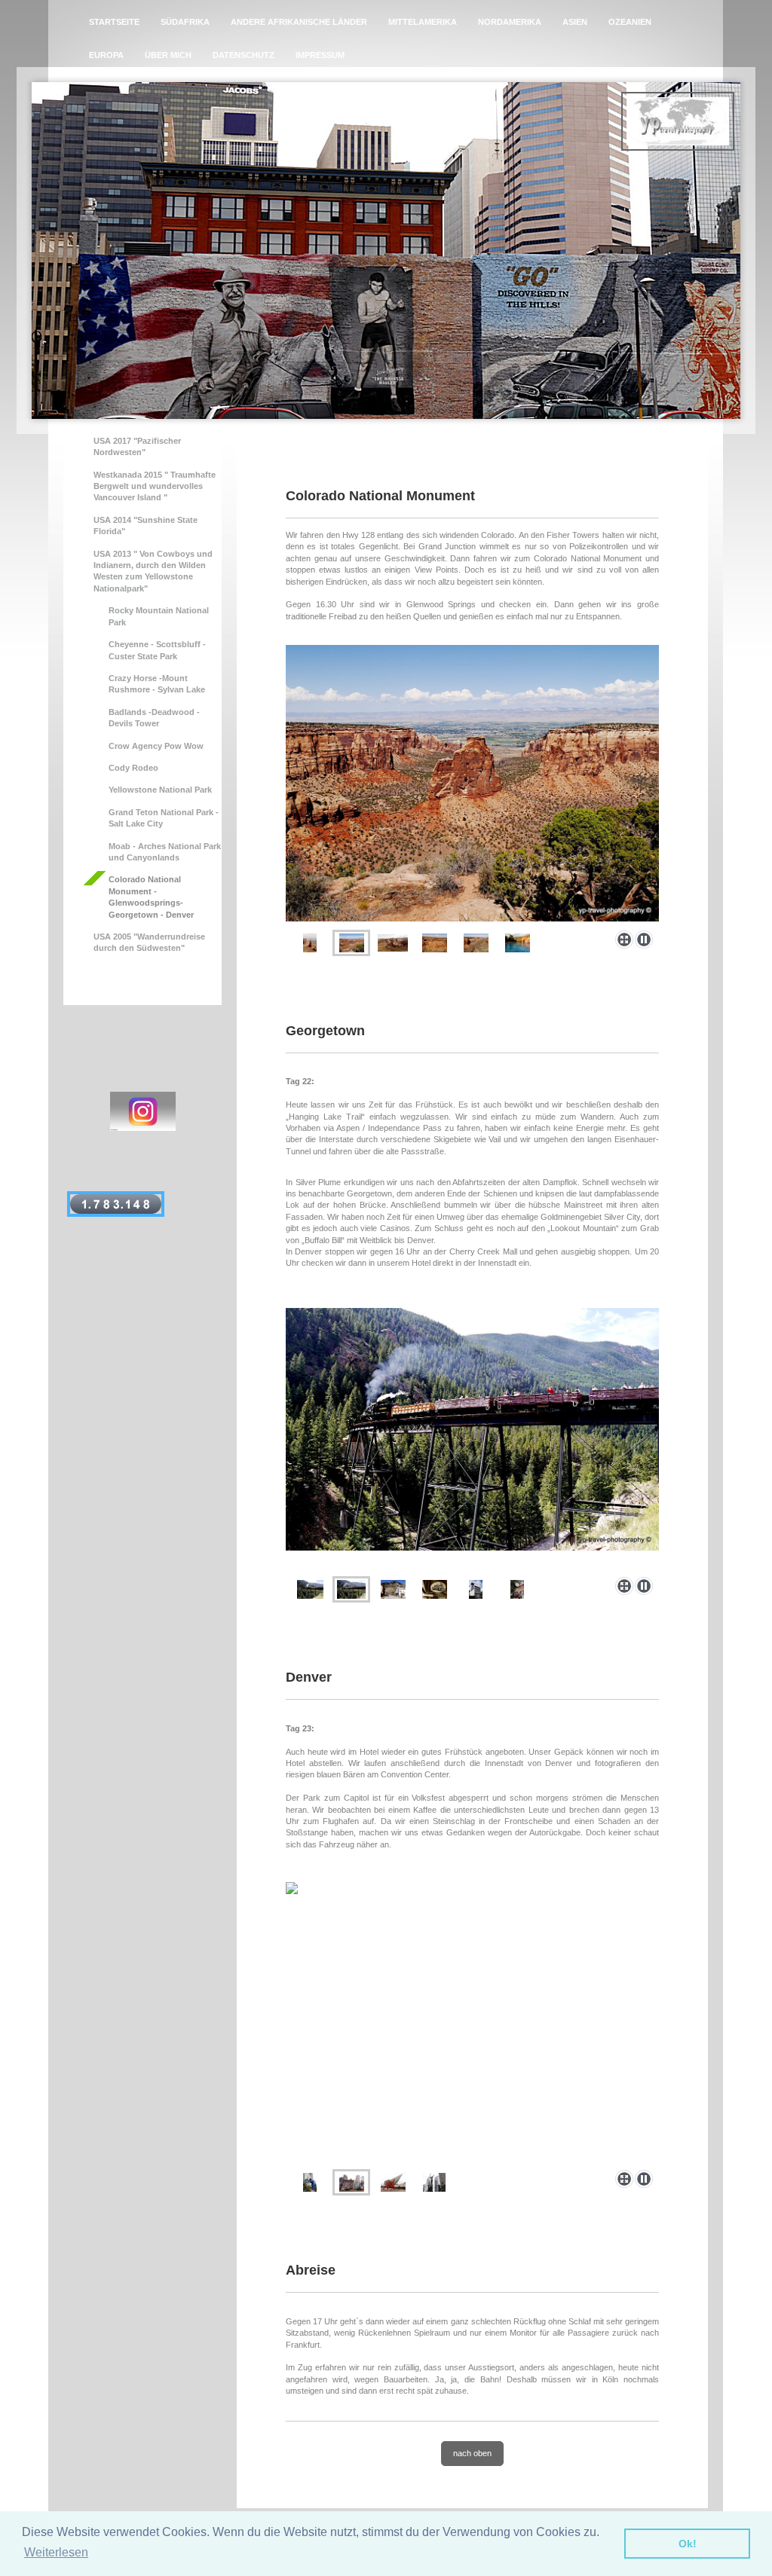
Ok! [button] (688, 2544)
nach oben (472, 2453)
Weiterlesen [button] (56, 2552)
